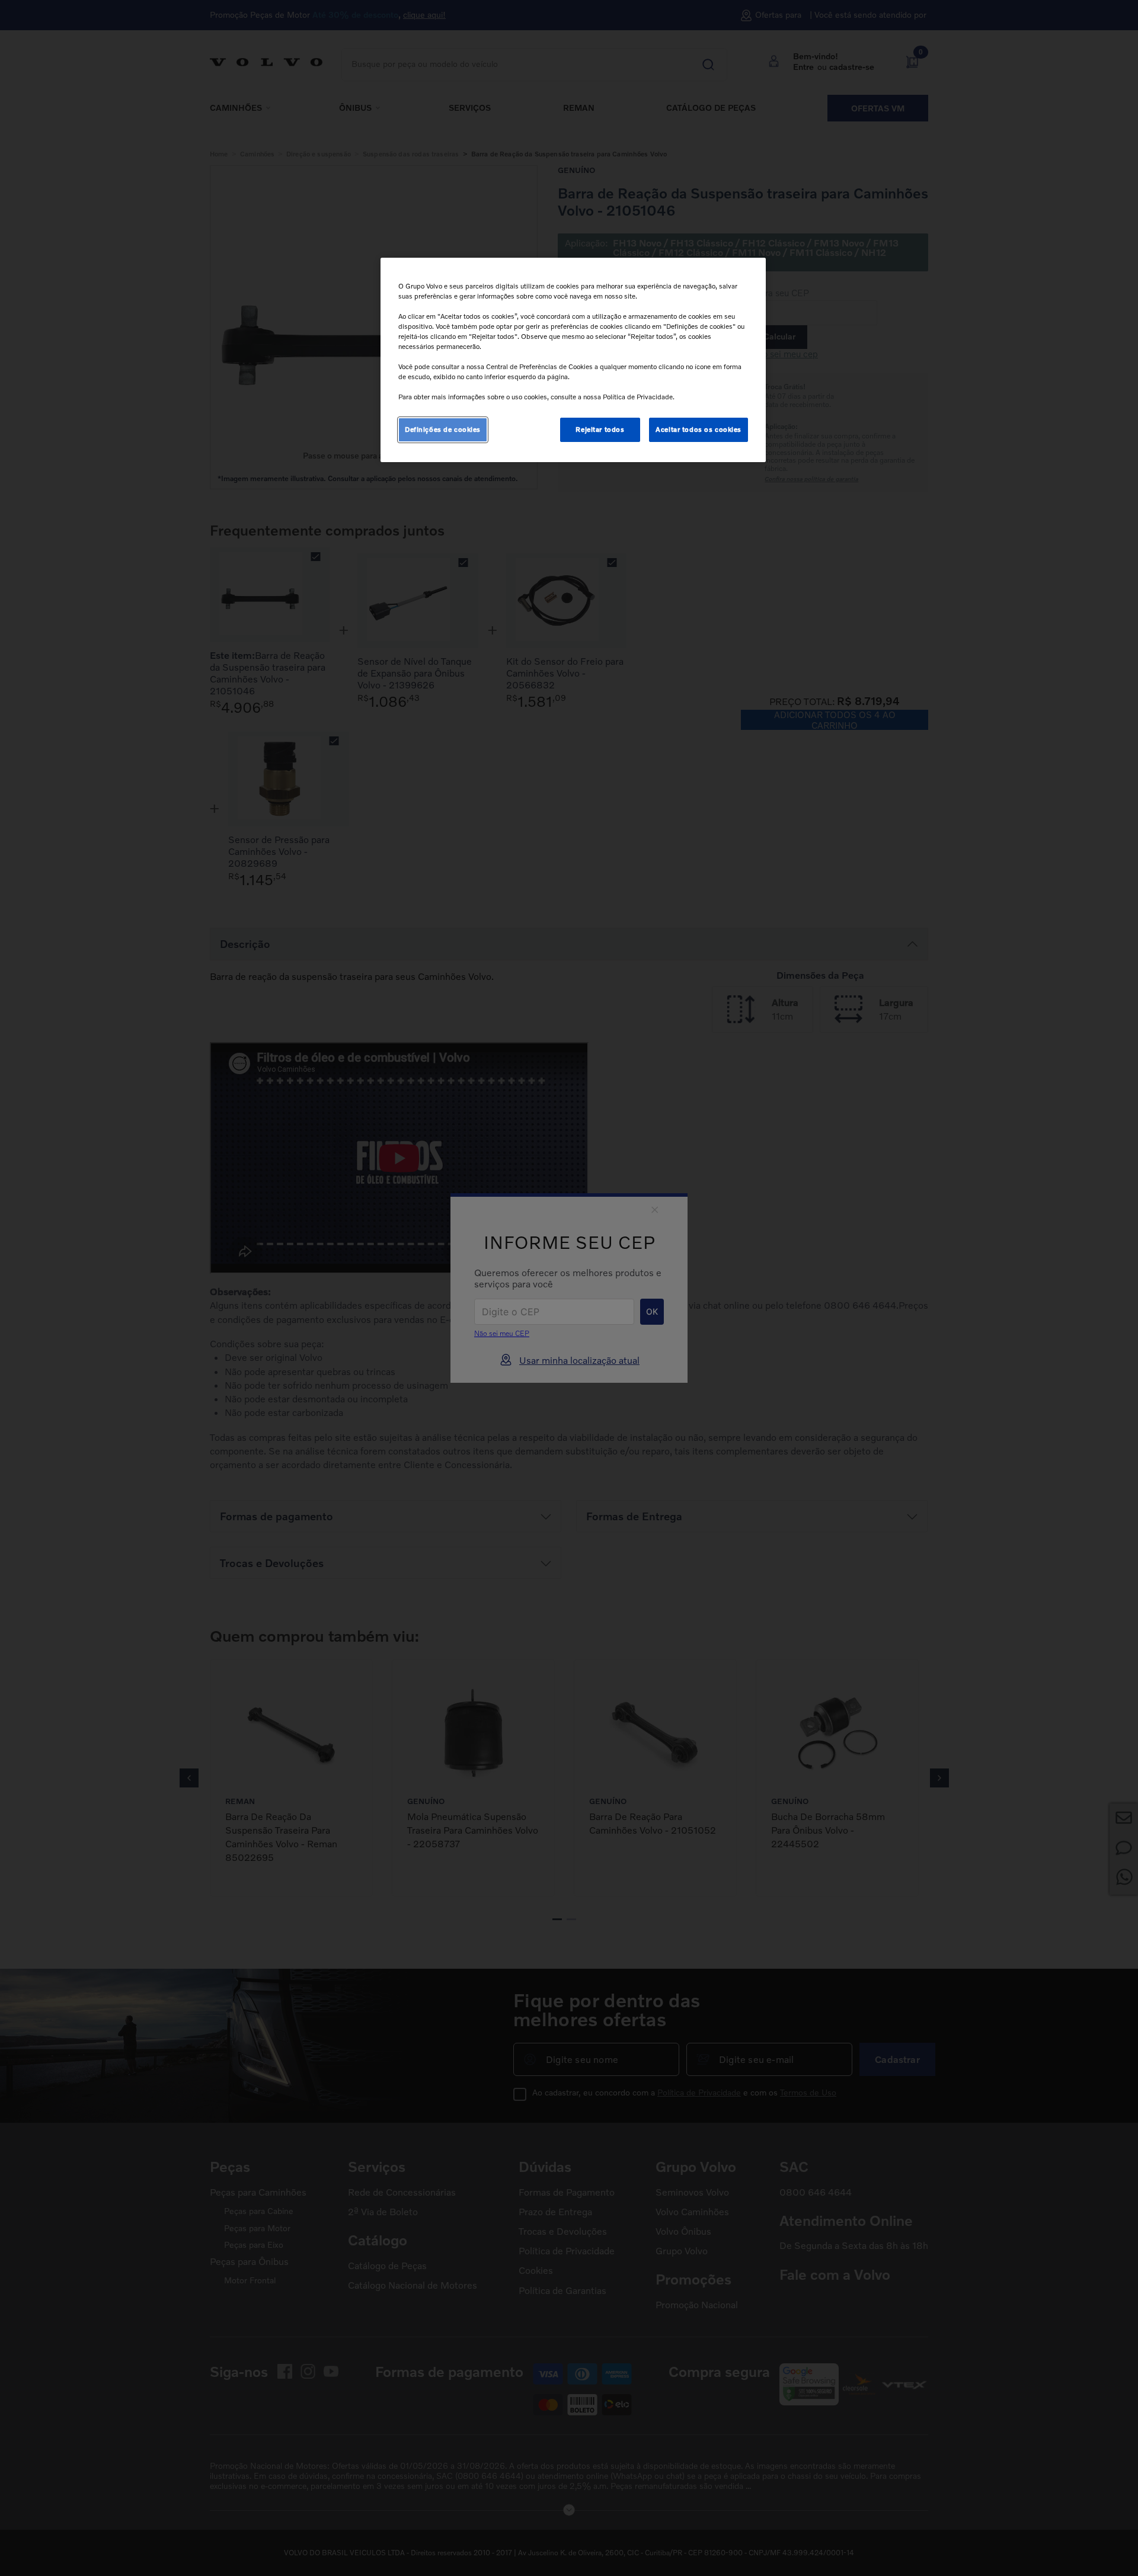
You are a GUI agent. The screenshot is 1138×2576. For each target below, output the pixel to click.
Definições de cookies (443, 430)
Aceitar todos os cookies (699, 430)
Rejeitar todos (600, 430)
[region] (573, 360)
